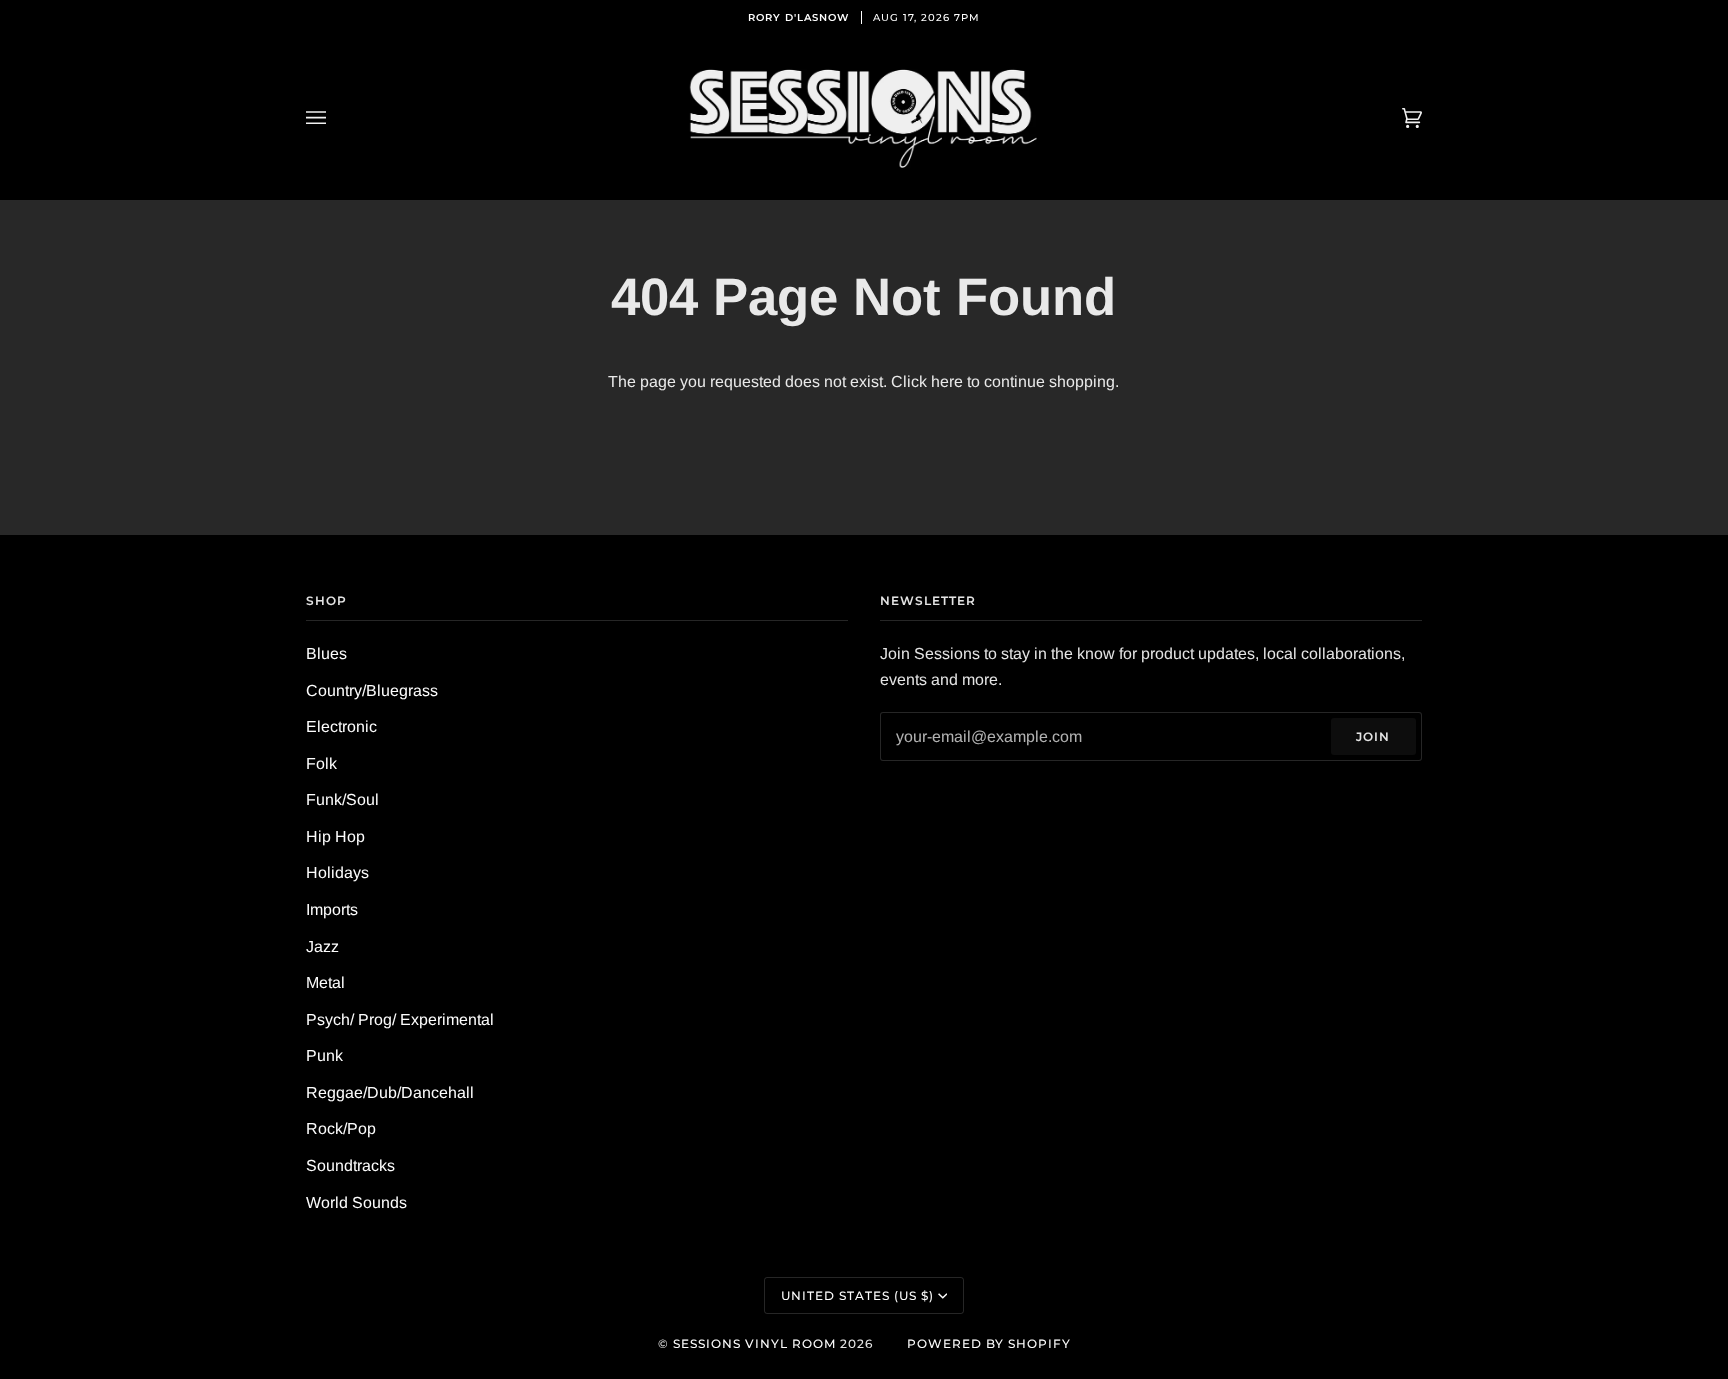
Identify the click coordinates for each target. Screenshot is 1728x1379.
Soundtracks (350, 1165)
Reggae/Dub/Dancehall (390, 1092)
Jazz (322, 946)
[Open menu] (336, 118)
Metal (325, 982)
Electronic (341, 726)
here (947, 381)
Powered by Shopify (989, 1343)
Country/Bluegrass (372, 690)
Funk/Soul (342, 799)
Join (1373, 736)
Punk (324, 1055)
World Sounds (356, 1202)
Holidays (337, 872)
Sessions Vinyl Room (754, 1343)
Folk (321, 763)
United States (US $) (857, 1295)
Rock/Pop (341, 1128)
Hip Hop (335, 836)
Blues (326, 653)
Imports (332, 909)
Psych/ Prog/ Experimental (400, 1019)
